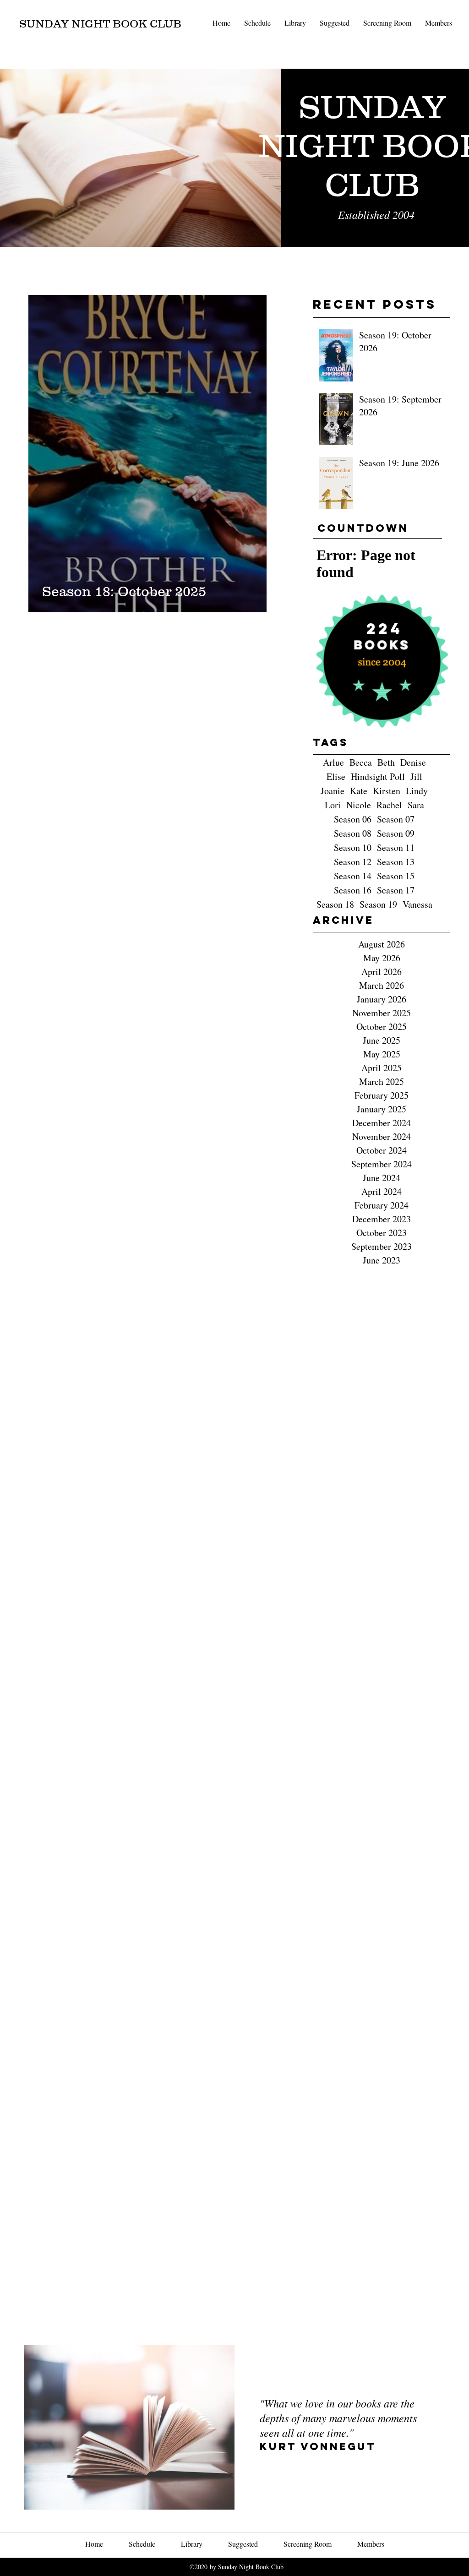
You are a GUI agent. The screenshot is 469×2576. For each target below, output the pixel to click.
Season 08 (353, 833)
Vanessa (417, 904)
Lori (333, 805)
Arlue (333, 762)
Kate (359, 791)
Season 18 (335, 904)
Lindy (417, 791)
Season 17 (396, 890)
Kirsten (387, 791)
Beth (386, 762)
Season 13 (396, 862)
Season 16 (353, 890)
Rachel (389, 805)
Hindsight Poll (378, 776)
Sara (416, 805)
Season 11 (396, 847)
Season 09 (396, 833)
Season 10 (353, 847)
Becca (361, 762)
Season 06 (353, 819)
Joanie (333, 791)
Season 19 (378, 904)
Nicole (359, 805)
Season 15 (396, 876)
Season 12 (353, 862)
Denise (413, 762)
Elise (336, 776)
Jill (416, 776)
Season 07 (396, 819)
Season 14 (353, 876)
